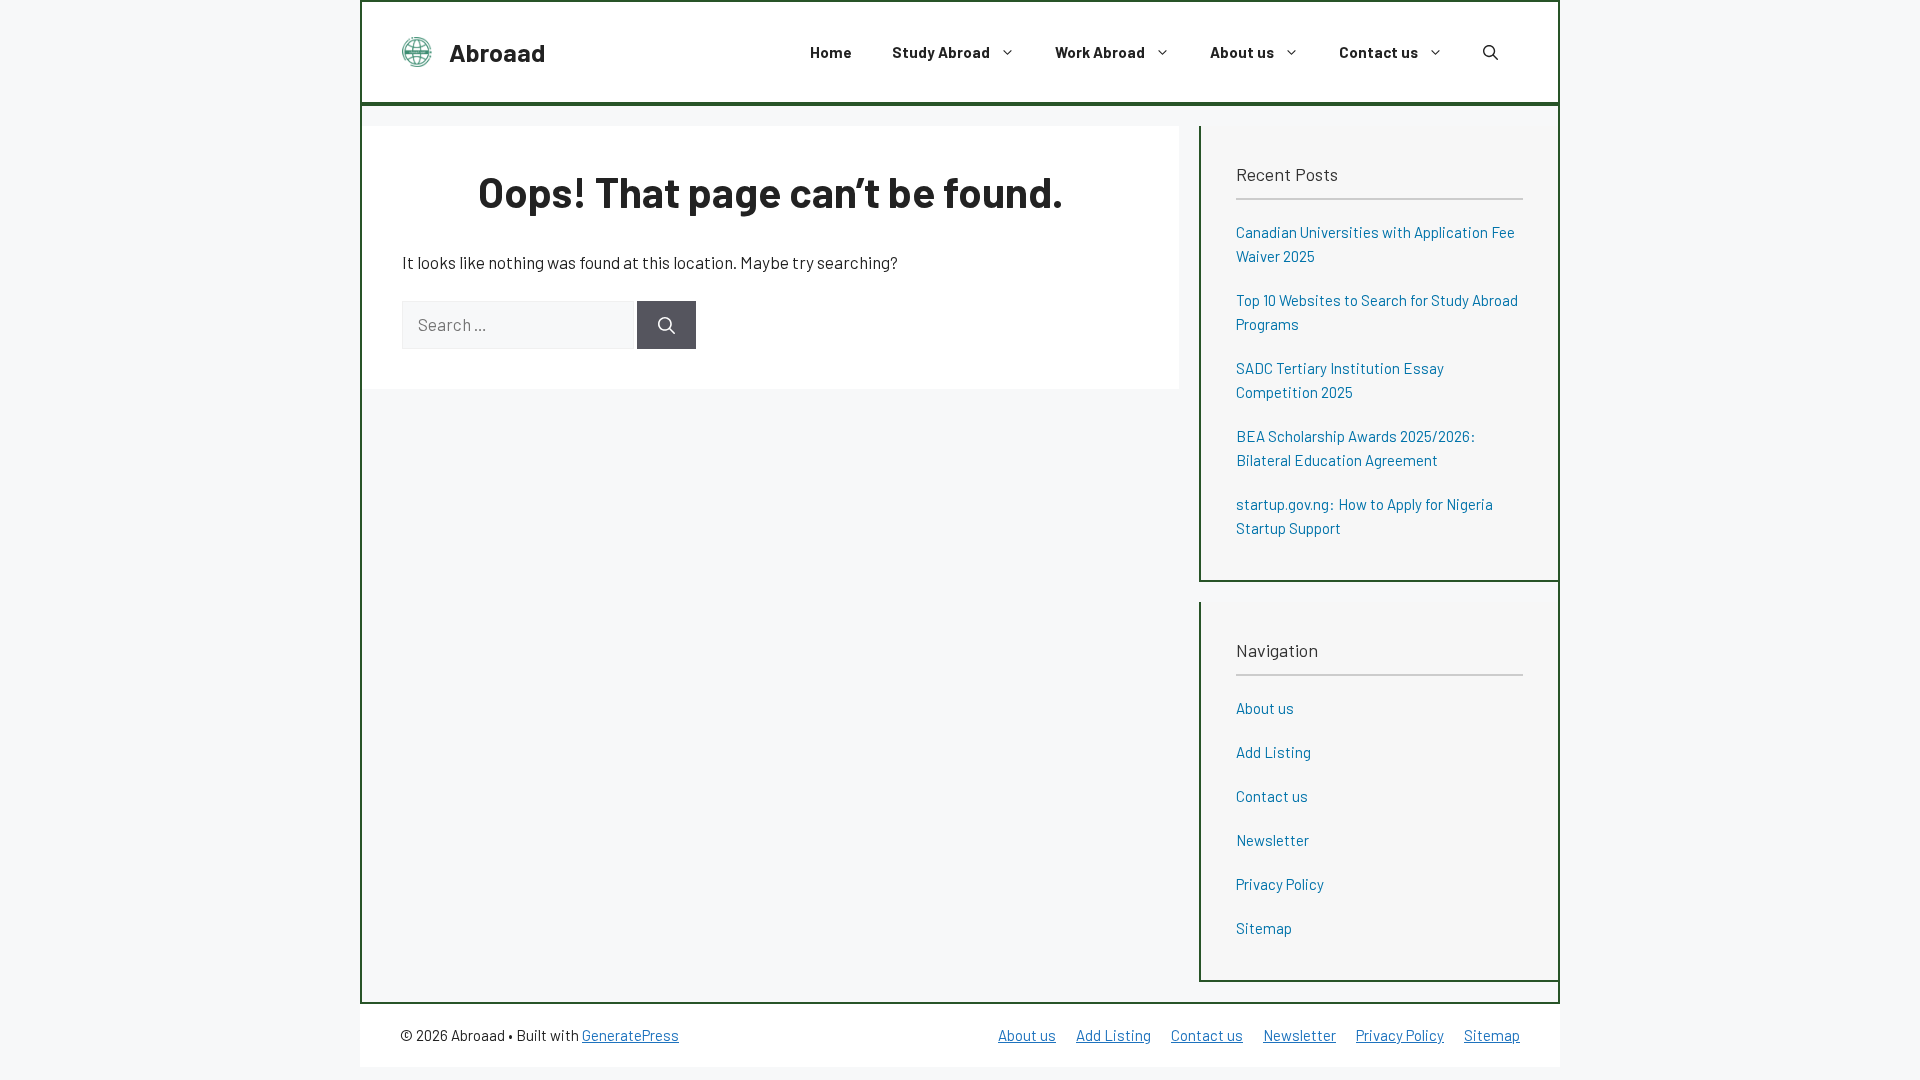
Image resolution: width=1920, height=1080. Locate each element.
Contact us (1378, 52)
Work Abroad (1100, 52)
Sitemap (1264, 928)
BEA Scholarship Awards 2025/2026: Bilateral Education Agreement (1356, 448)
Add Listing (1273, 752)
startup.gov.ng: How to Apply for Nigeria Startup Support (1364, 516)
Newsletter (1272, 840)
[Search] (666, 325)
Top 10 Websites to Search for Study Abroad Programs (1377, 312)
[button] (1490, 52)
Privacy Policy (1280, 884)
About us (1242, 52)
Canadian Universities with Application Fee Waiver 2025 (1375, 244)
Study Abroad (941, 52)
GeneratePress (630, 1035)
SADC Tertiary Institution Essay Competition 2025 (1340, 380)
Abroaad (497, 52)
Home (831, 52)
